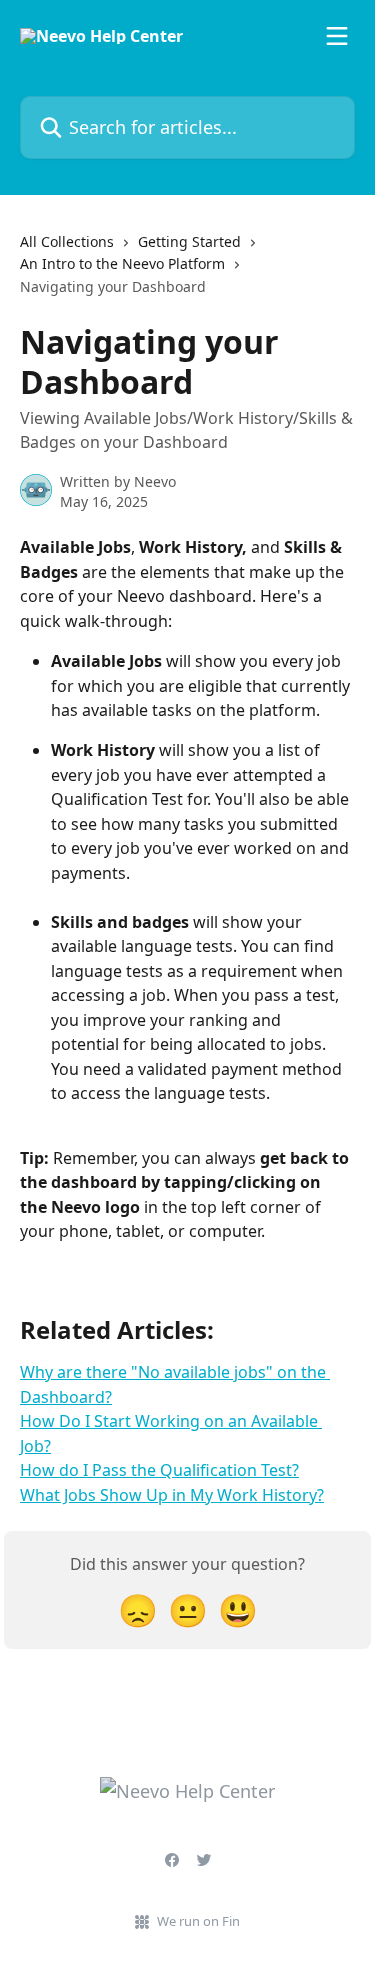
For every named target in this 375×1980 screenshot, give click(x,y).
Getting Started (189, 241)
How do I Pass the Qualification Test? (159, 1470)
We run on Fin (198, 1921)
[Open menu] (337, 36)
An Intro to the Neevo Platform (122, 263)
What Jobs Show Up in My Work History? (172, 1495)
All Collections (67, 241)
